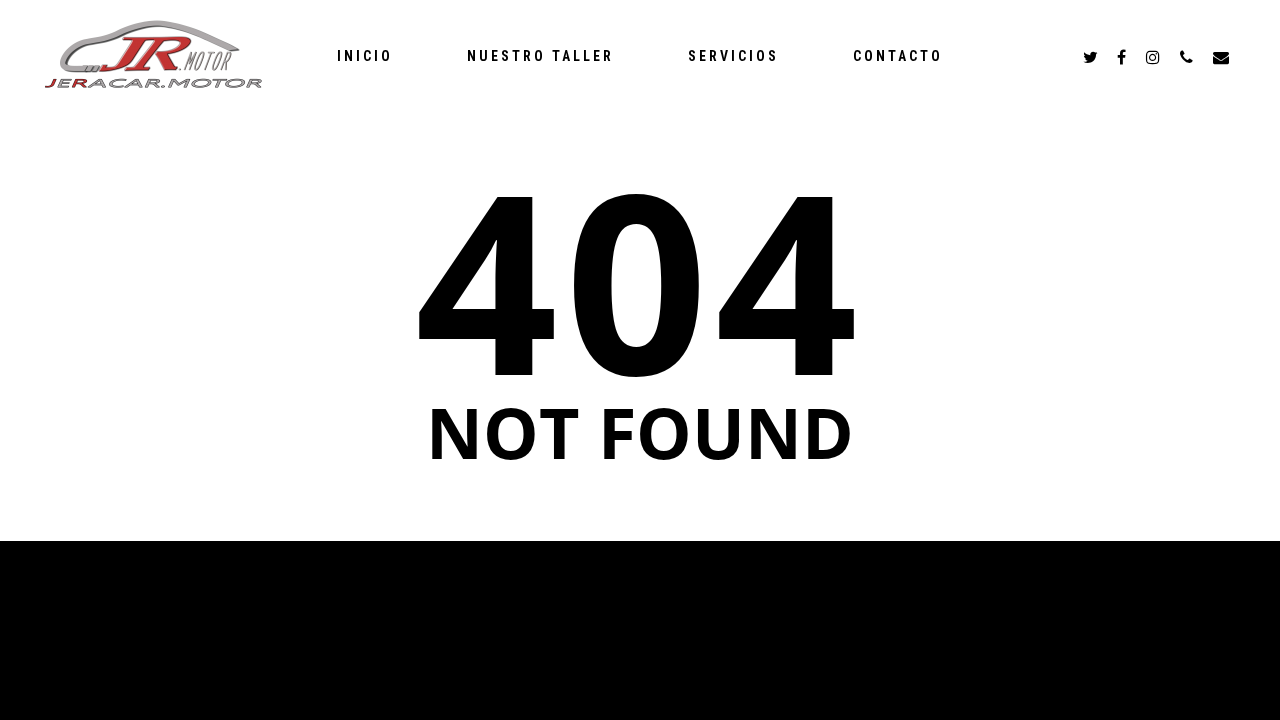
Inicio (365, 56)
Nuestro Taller (540, 56)
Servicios (733, 56)
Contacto (898, 56)
